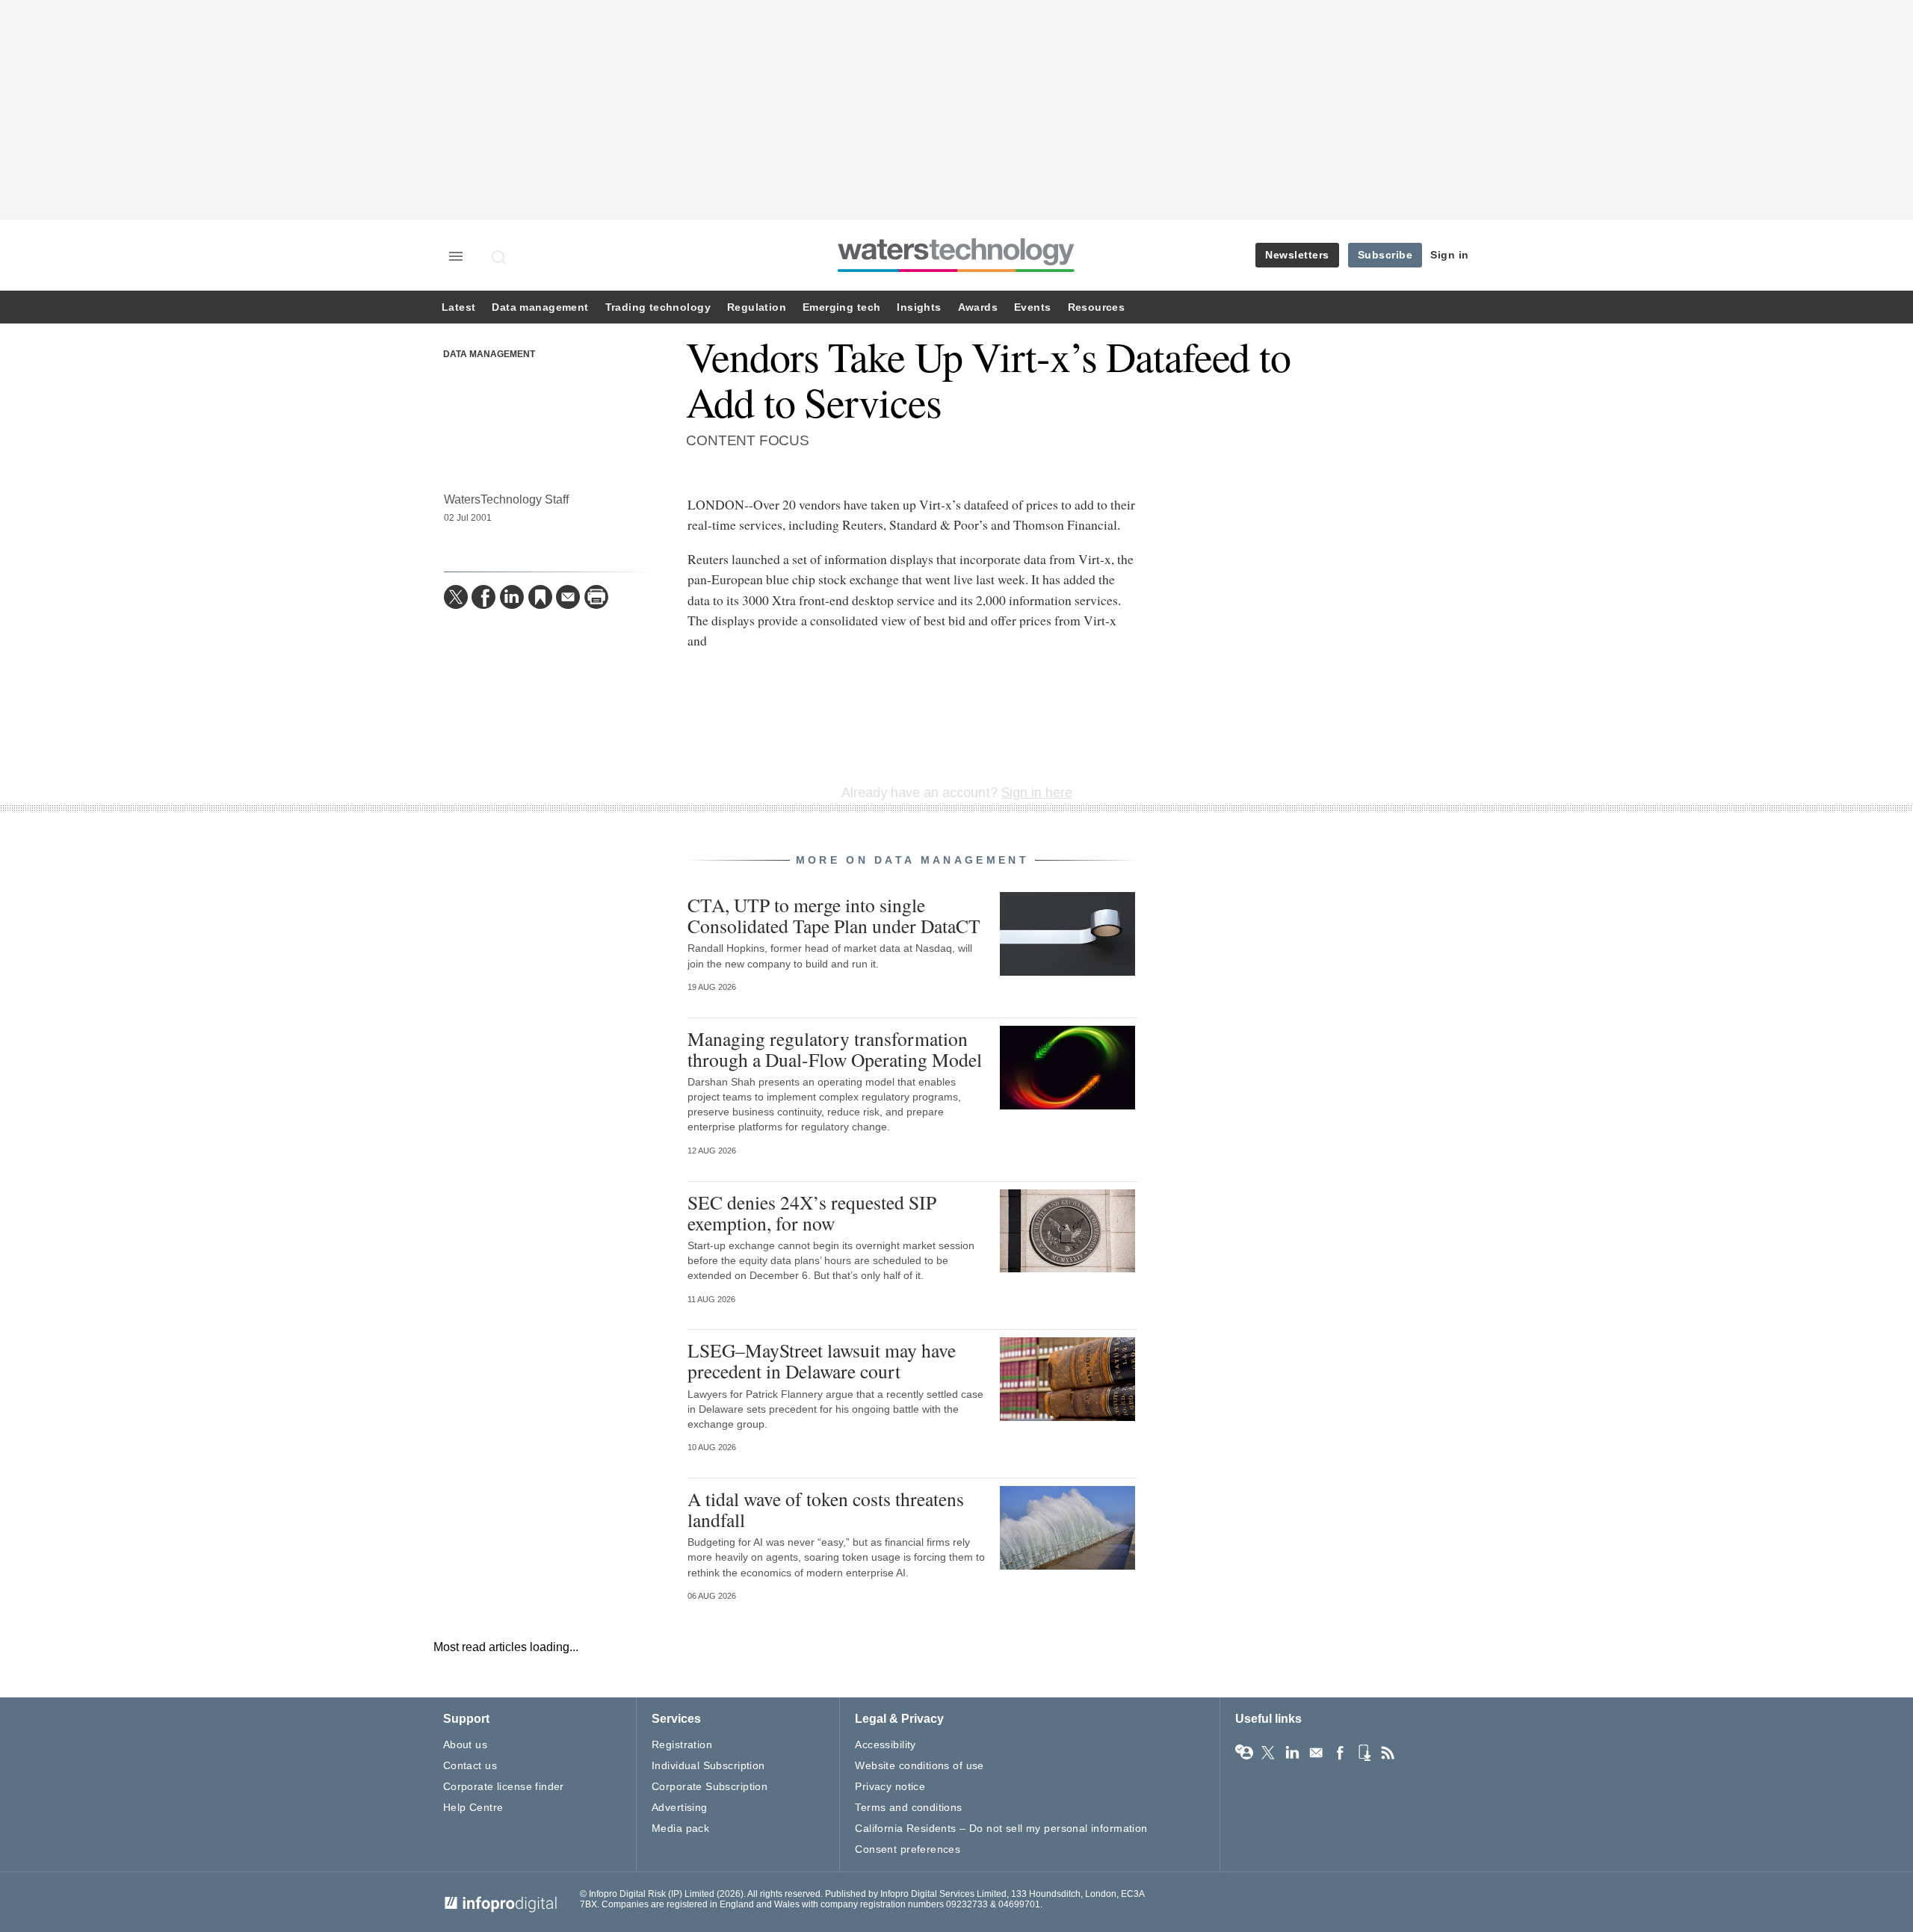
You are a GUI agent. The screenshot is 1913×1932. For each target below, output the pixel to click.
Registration (682, 1744)
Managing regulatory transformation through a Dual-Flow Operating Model (835, 1049)
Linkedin (1292, 1753)
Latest (458, 307)
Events (1032, 307)
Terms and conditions (908, 1807)
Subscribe (1385, 255)
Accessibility (885, 1744)
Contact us (470, 1765)
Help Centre (473, 1807)
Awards (978, 307)
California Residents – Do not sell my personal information (1001, 1828)
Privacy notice (890, 1786)
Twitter (1268, 1753)
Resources (1097, 307)
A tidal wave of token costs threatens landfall (826, 1509)
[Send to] (568, 597)
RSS (1388, 1753)
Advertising (680, 1807)
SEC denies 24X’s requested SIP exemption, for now (812, 1213)
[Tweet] (456, 597)
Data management (540, 307)
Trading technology (658, 307)
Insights (919, 307)
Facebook (1340, 1753)
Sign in (1450, 255)
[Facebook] (483, 597)
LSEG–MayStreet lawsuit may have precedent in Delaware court (822, 1360)
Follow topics (1244, 1753)
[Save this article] (540, 597)
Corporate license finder (504, 1786)
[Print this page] (596, 597)
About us (465, 1744)
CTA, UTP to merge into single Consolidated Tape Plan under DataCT (834, 915)
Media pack (680, 1828)
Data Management (489, 354)
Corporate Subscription (710, 1786)
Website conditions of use (920, 1765)
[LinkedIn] (512, 597)
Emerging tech (841, 307)
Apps (1364, 1753)
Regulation (757, 307)
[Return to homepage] (956, 272)
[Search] (500, 257)
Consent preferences (908, 1849)
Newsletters (1297, 255)
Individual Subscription (708, 1765)
